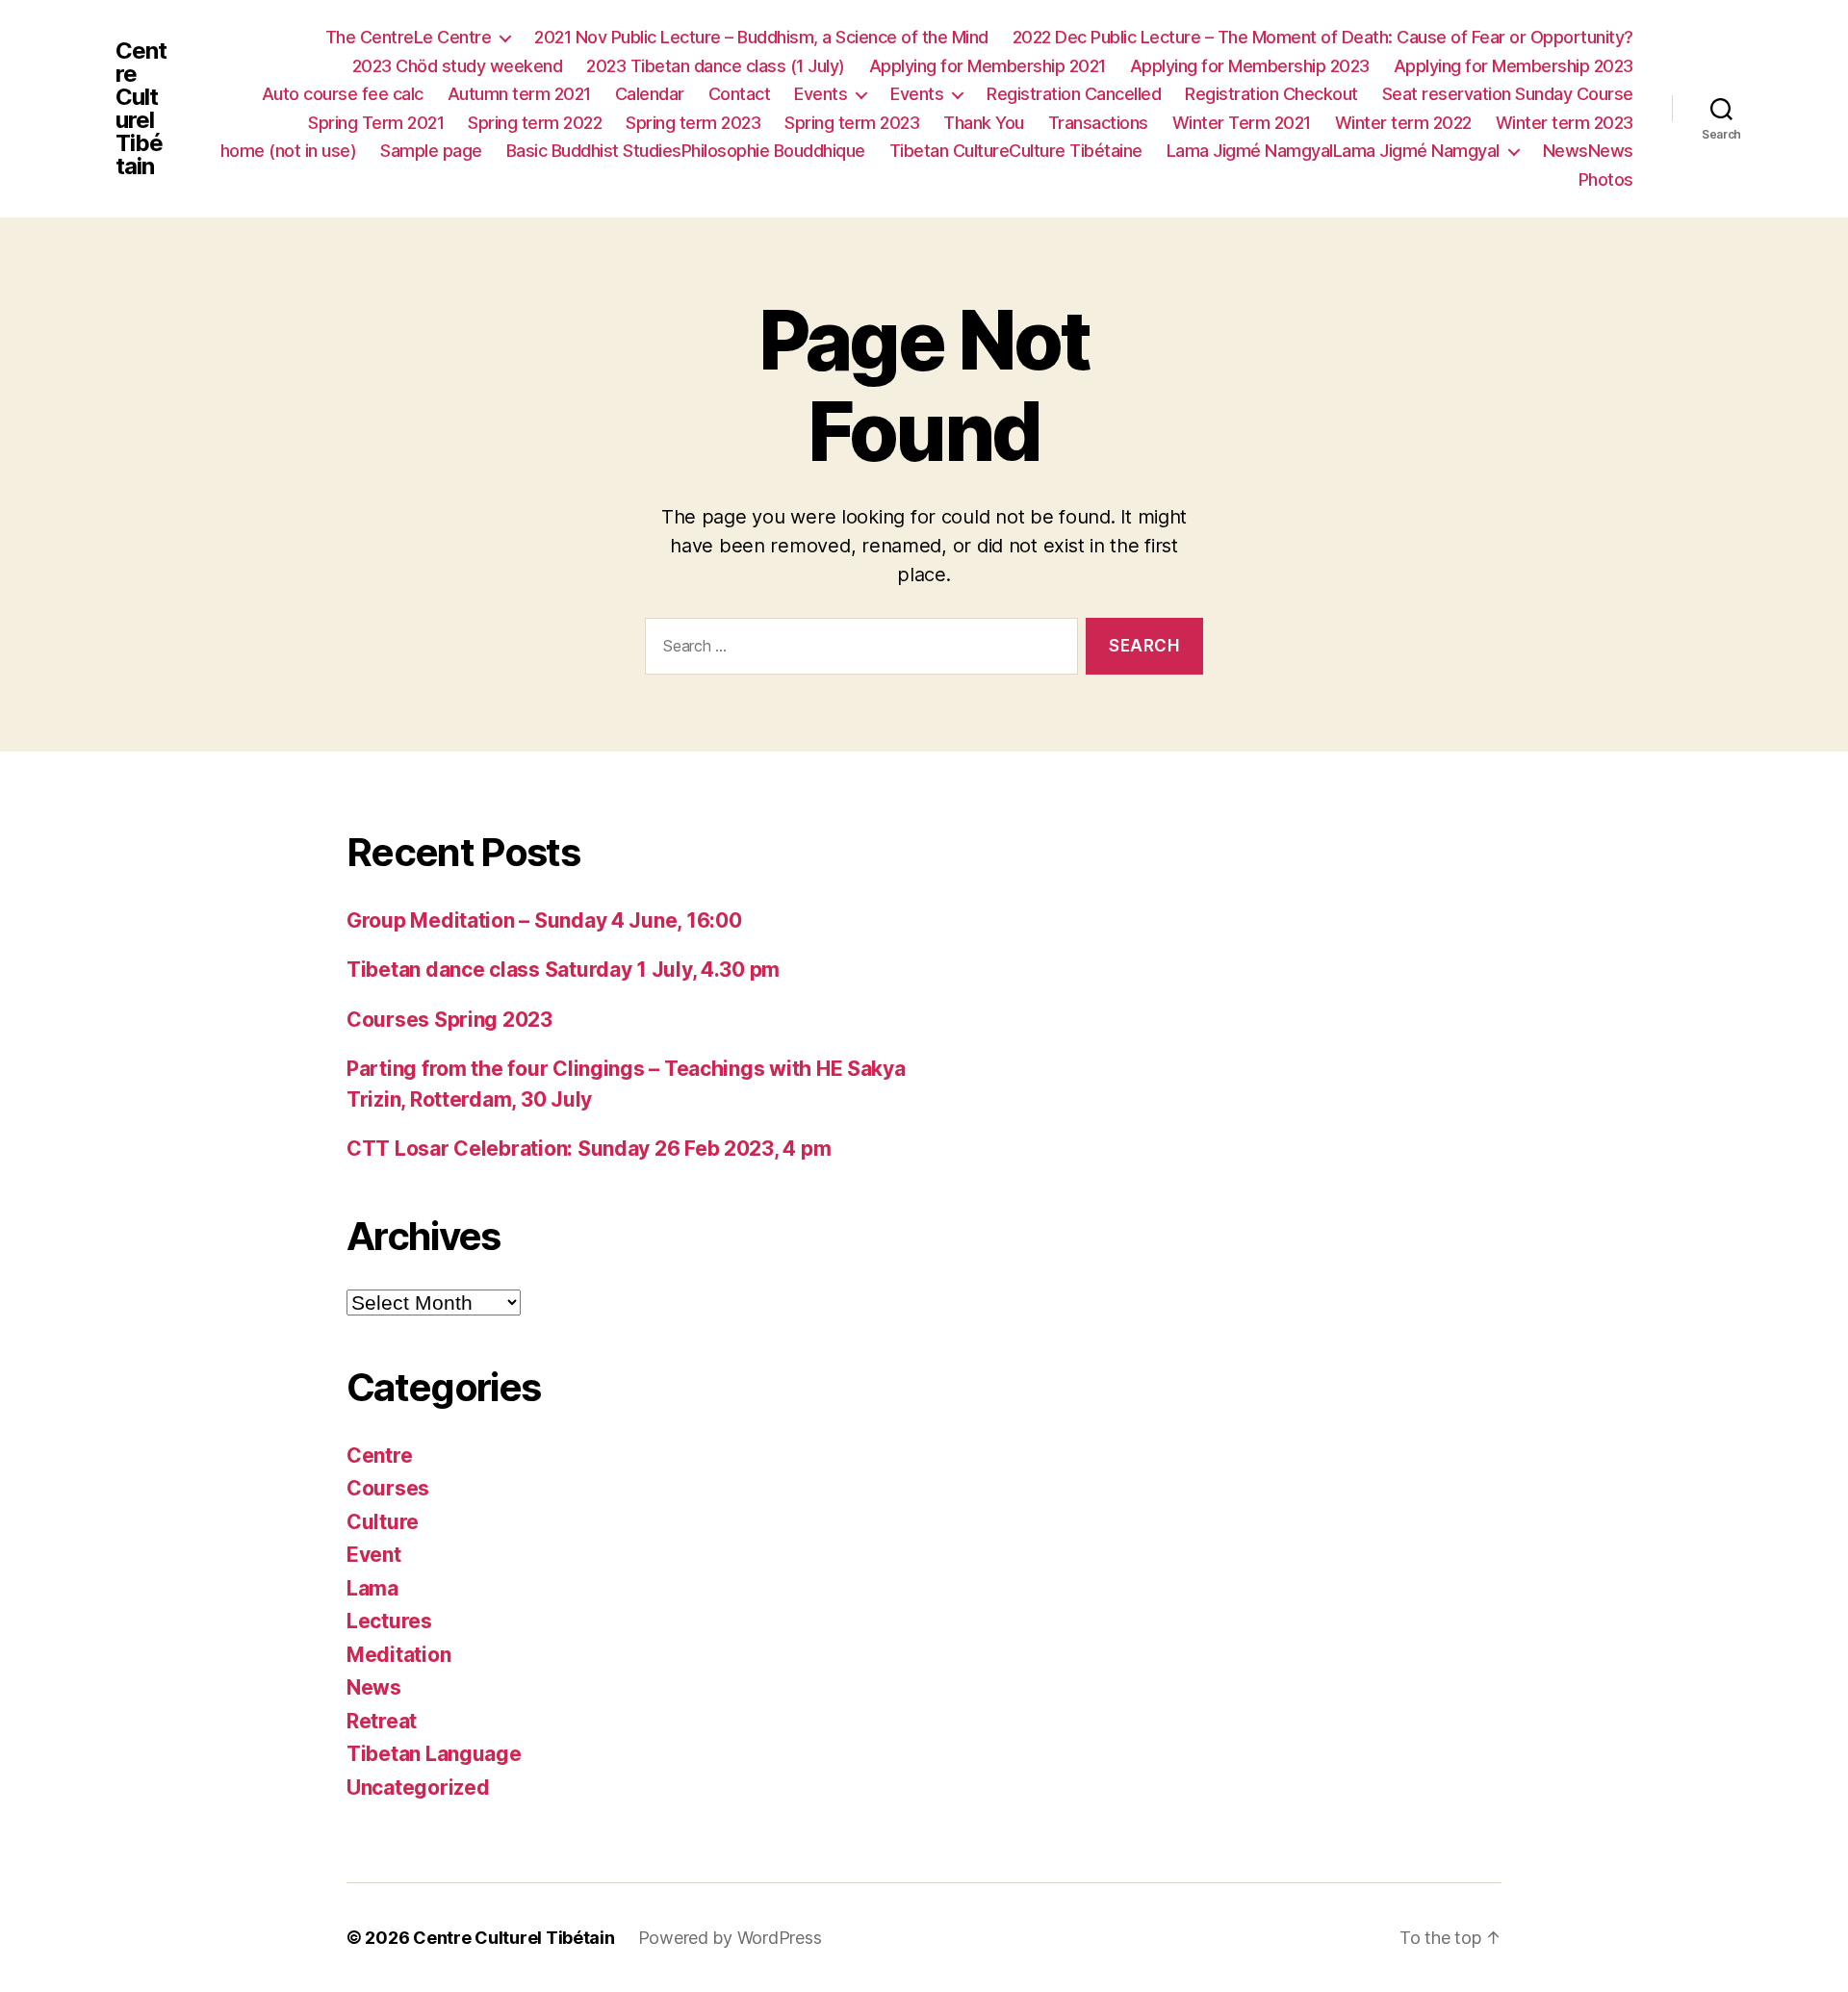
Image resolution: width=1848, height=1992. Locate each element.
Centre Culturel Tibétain (141, 109)
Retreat (382, 1721)
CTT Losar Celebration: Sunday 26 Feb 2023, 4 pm (589, 1149)
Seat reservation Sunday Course (1508, 94)
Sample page (431, 151)
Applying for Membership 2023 (1250, 66)
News (374, 1687)
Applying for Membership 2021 (988, 66)
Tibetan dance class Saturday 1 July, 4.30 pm (563, 970)
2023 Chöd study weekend (458, 66)
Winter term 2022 (1403, 123)
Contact (740, 94)
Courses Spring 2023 (449, 1020)
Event (374, 1555)
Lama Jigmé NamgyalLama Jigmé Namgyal (1333, 151)
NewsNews (1588, 151)
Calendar (650, 94)
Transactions (1098, 123)
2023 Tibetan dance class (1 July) (716, 66)
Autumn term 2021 (519, 94)
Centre (379, 1456)
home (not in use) (289, 151)
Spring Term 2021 (376, 123)
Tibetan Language (434, 1754)
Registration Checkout (1271, 94)
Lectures (389, 1621)
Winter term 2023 (1565, 123)
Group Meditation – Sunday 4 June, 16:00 (544, 920)
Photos (1606, 179)
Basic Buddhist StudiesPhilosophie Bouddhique (686, 151)
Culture (383, 1522)
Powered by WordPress (730, 1938)
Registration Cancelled (1074, 94)
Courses (388, 1488)
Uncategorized (418, 1788)
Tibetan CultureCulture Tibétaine (1016, 151)
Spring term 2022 (535, 123)
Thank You (984, 123)
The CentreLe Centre (409, 37)
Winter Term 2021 (1242, 123)
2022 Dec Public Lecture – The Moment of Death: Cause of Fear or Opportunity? (1323, 37)
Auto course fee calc (343, 94)
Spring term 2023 (693, 123)
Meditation (398, 1655)
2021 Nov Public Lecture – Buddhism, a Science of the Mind (761, 37)
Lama (372, 1588)
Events (821, 94)
